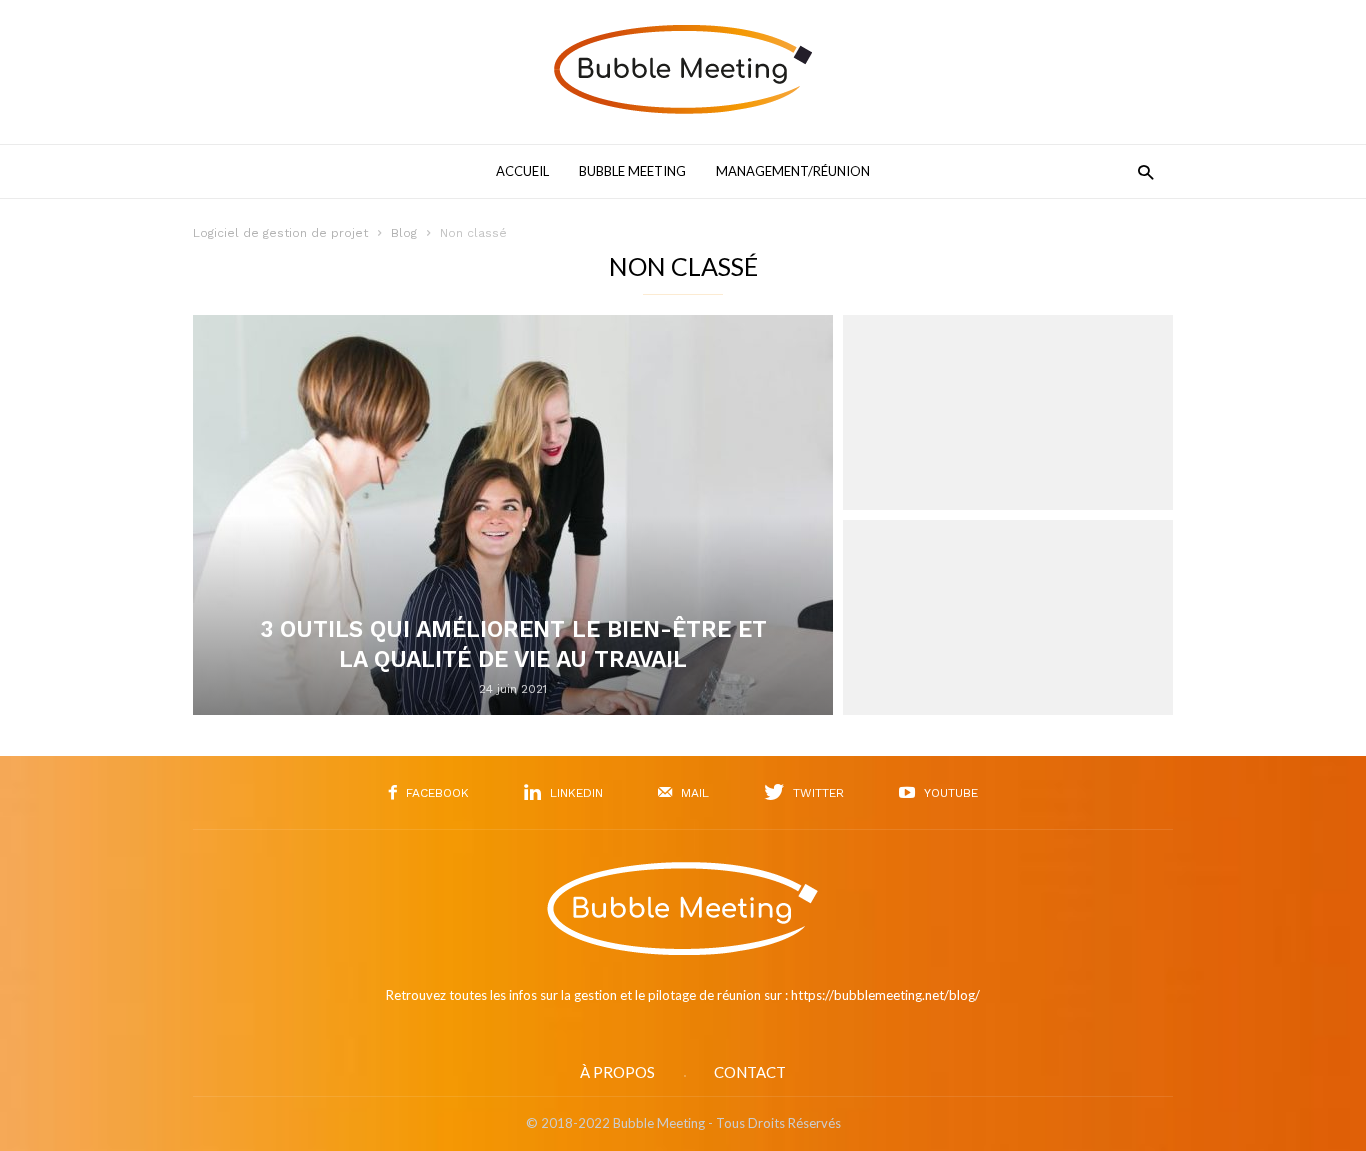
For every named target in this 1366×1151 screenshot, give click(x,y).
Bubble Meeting (632, 171)
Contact (750, 1072)
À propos (617, 1072)
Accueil (522, 171)
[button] (1140, 171)
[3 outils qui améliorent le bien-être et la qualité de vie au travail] (513, 515)
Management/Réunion (793, 171)
